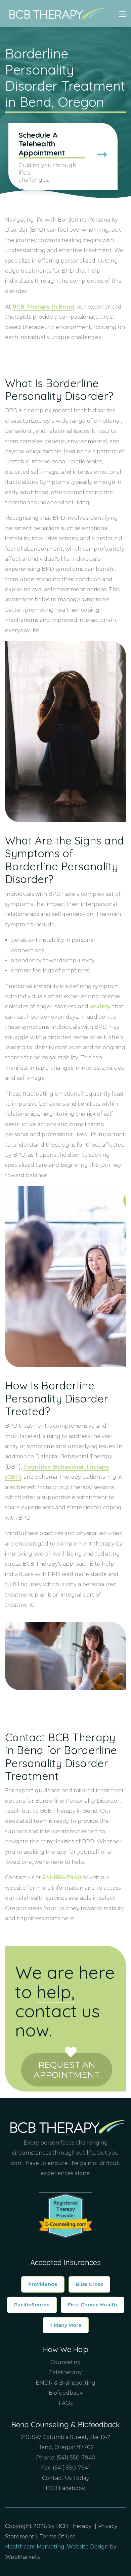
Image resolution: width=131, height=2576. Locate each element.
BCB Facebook (65, 2488)
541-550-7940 (62, 1877)
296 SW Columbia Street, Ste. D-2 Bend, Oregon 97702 (66, 2442)
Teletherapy (65, 2372)
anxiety (100, 1006)
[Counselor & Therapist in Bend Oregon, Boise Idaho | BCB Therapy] (55, 13)
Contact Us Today (66, 2478)
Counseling (66, 2362)
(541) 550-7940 (76, 2458)
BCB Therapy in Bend (43, 307)
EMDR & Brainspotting (65, 2383)
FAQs (66, 2403)
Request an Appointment (67, 2070)
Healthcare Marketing (35, 2547)
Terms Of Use (57, 2537)
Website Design (88, 2547)
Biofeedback (66, 2393)
